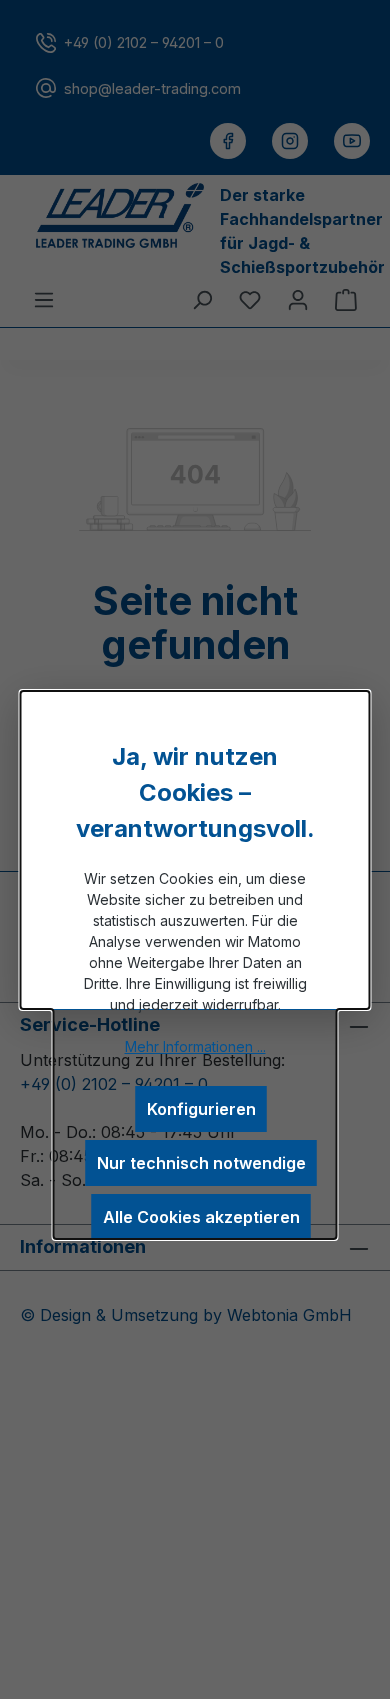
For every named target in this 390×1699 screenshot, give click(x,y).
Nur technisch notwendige (201, 1163)
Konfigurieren (201, 1109)
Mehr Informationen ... (195, 1046)
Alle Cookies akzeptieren (201, 1217)
